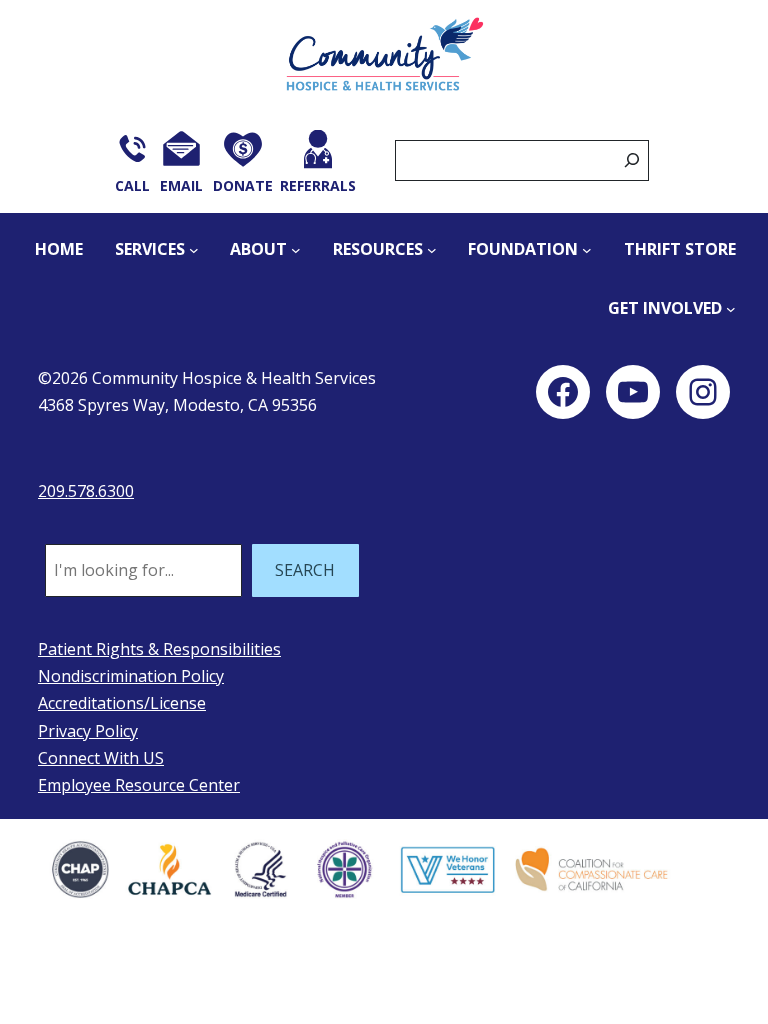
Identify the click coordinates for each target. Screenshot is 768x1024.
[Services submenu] (194, 250)
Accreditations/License (122, 703)
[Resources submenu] (432, 250)
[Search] (632, 160)
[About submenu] (296, 250)
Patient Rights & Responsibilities (159, 649)
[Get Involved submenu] (731, 309)
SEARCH (305, 570)
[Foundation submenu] (587, 250)
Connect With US (101, 758)
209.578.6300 (86, 491)
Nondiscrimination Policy (131, 676)
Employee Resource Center (139, 785)
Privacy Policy (88, 731)
